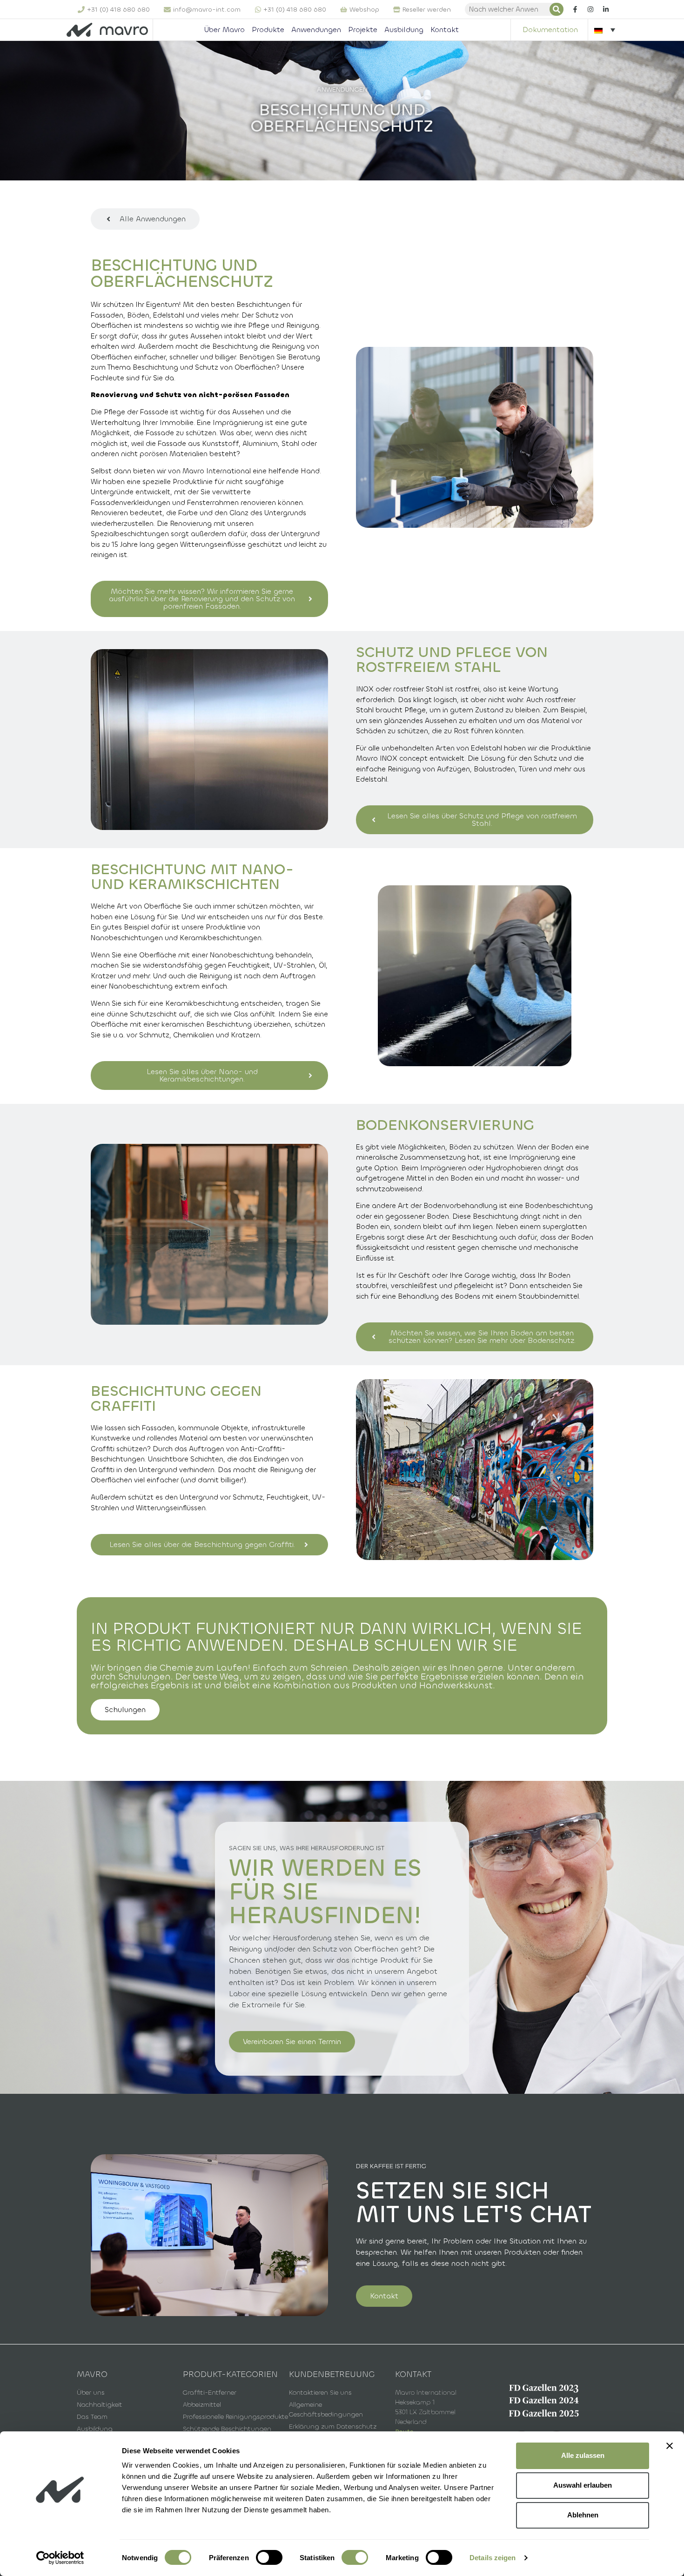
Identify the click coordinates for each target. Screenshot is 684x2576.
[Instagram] (590, 9)
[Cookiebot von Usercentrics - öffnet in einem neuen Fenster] (60, 2558)
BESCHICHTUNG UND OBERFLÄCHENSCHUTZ (182, 274)
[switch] (269, 2557)
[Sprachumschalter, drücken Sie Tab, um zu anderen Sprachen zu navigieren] (605, 30)
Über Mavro (225, 30)
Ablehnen (583, 2515)
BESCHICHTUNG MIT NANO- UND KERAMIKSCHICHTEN (192, 877)
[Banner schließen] (670, 2446)
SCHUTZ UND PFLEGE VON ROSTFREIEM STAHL (452, 660)
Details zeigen (493, 2558)
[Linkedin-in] (606, 9)
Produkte (268, 30)
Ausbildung (404, 30)
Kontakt (445, 30)
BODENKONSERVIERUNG (445, 1125)
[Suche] (557, 9)
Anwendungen (316, 30)
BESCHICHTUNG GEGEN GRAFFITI (176, 1399)
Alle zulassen (583, 2455)
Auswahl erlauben (583, 2485)
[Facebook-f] (575, 9)
